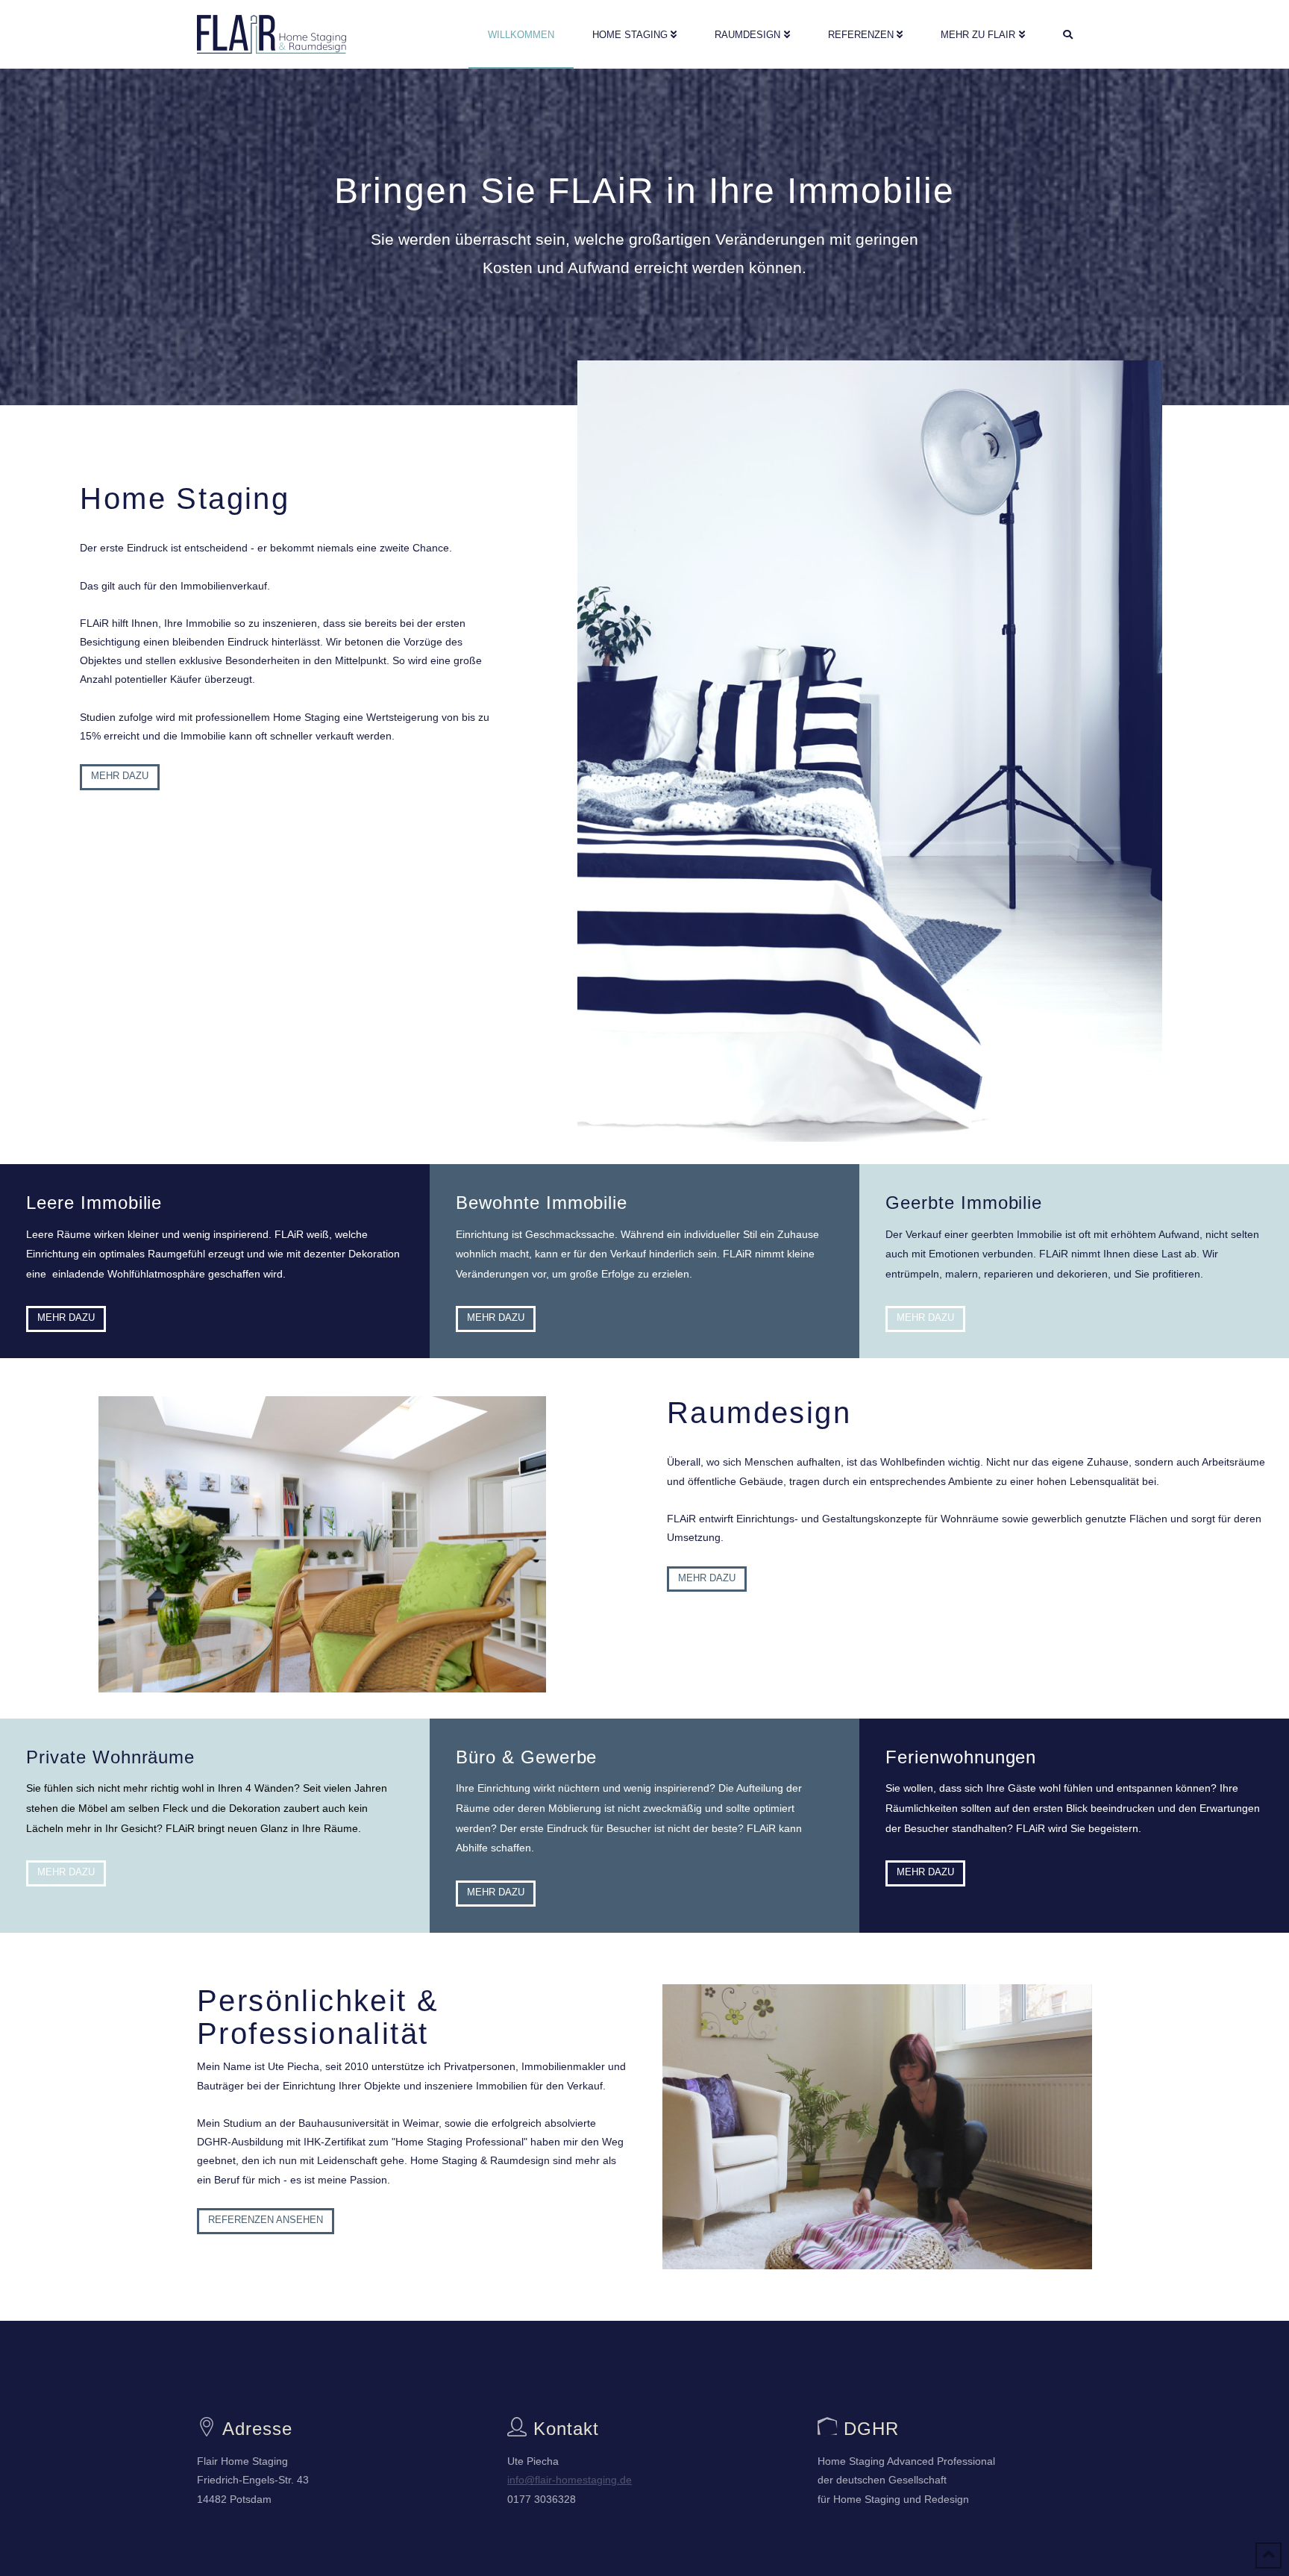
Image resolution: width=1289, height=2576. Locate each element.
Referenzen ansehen (266, 2220)
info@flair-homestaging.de (570, 2480)
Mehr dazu (120, 776)
